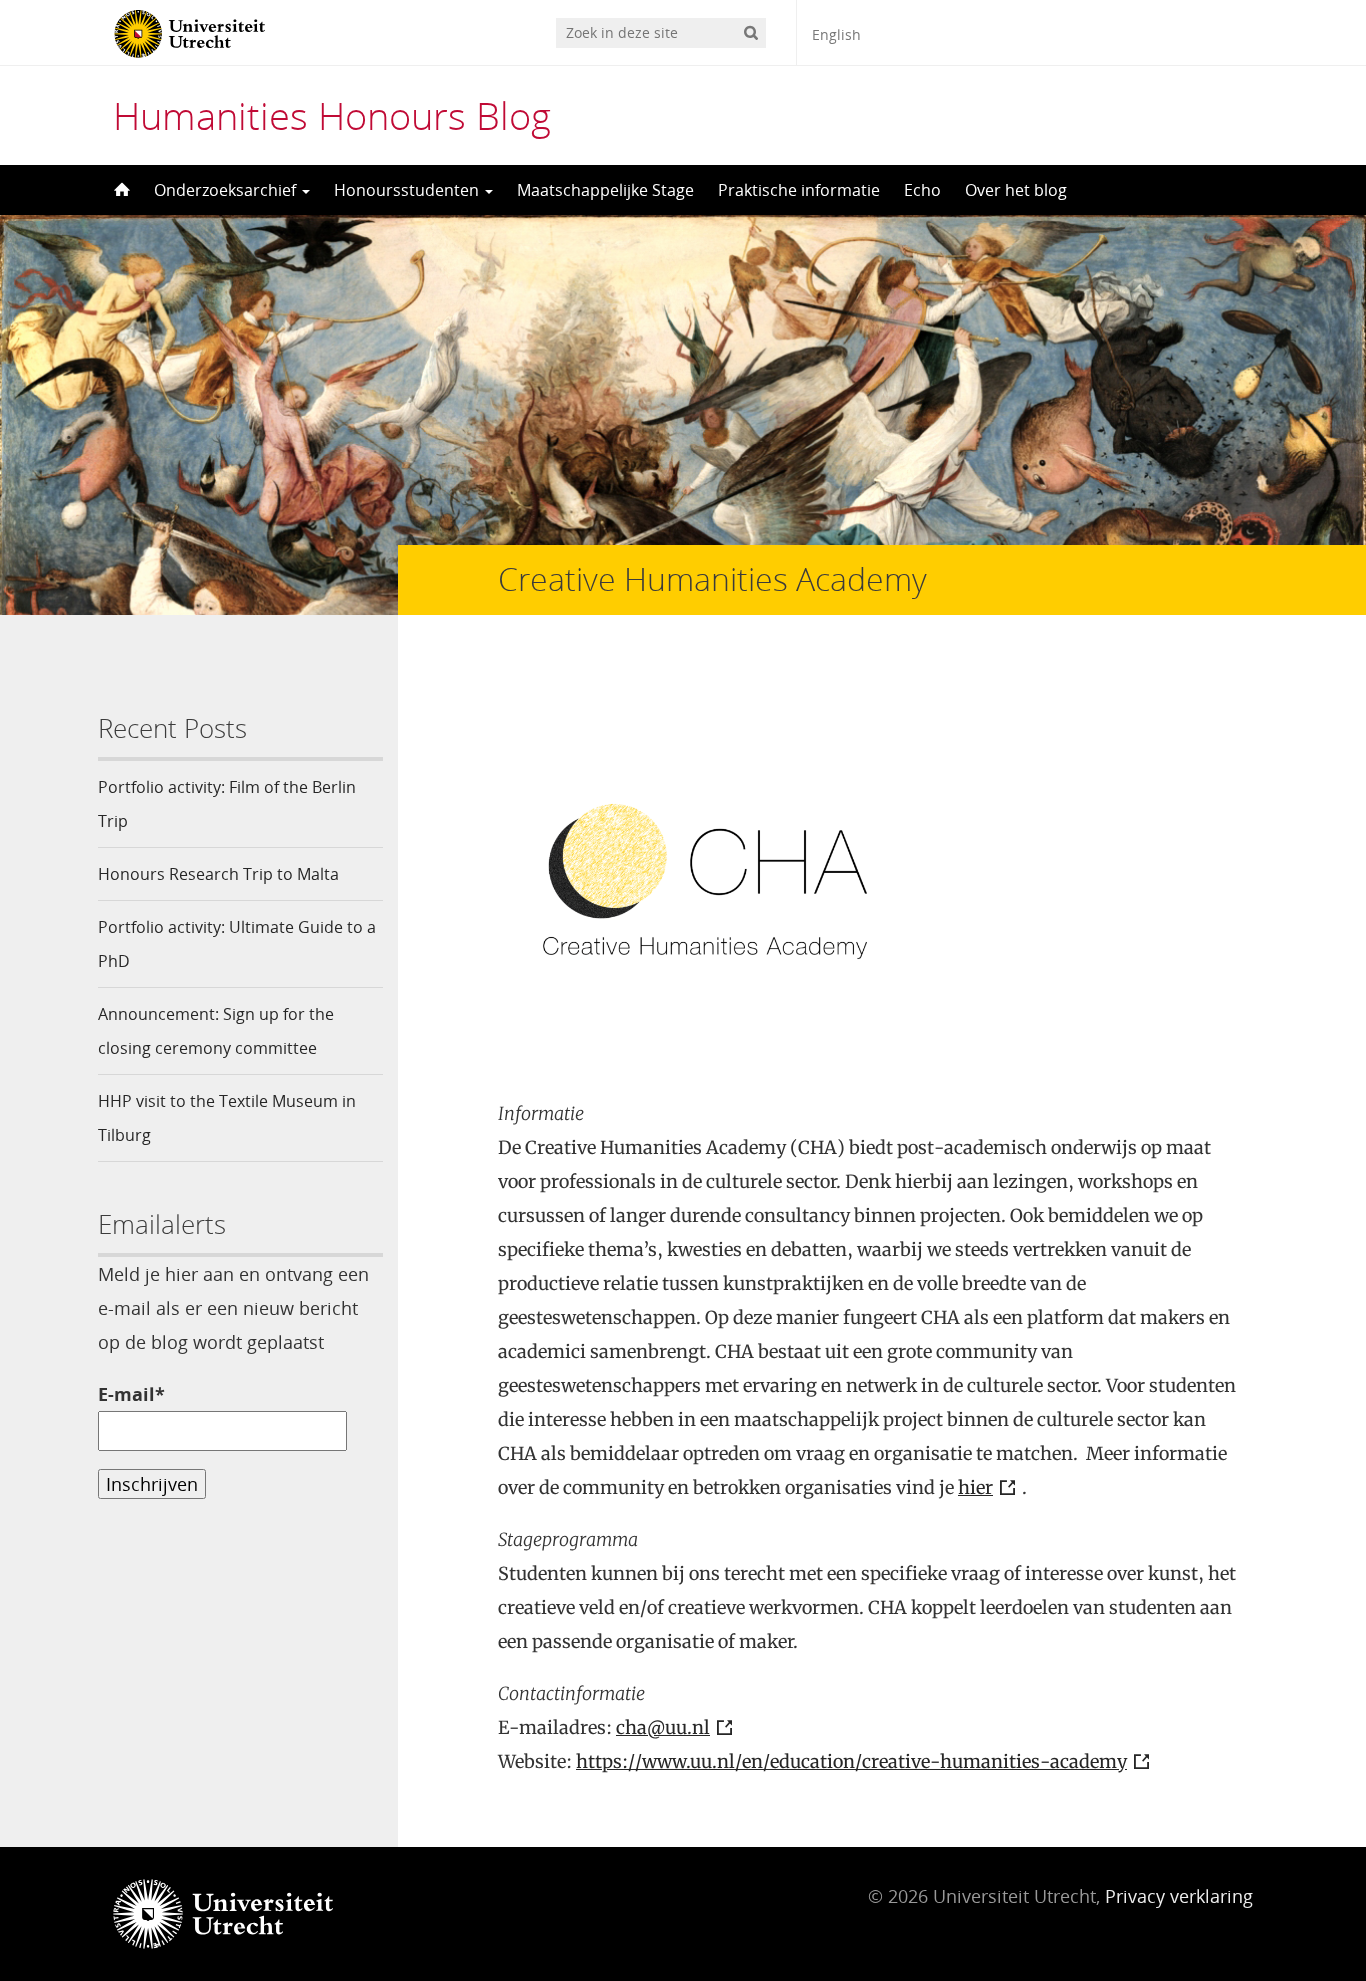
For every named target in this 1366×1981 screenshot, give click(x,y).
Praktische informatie (799, 190)
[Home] (120, 190)
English (836, 34)
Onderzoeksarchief (227, 190)
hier (975, 1487)
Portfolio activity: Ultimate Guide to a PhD (237, 944)
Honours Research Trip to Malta (218, 874)
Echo (922, 190)
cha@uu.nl (663, 1727)
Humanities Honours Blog (332, 115)
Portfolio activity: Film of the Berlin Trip (227, 804)
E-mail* (131, 1394)
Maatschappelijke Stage (605, 190)
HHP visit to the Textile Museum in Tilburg (227, 1118)
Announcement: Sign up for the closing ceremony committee (216, 1031)
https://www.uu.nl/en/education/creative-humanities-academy (851, 1761)
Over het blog (1016, 190)
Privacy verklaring (1179, 1896)
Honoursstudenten (408, 190)
